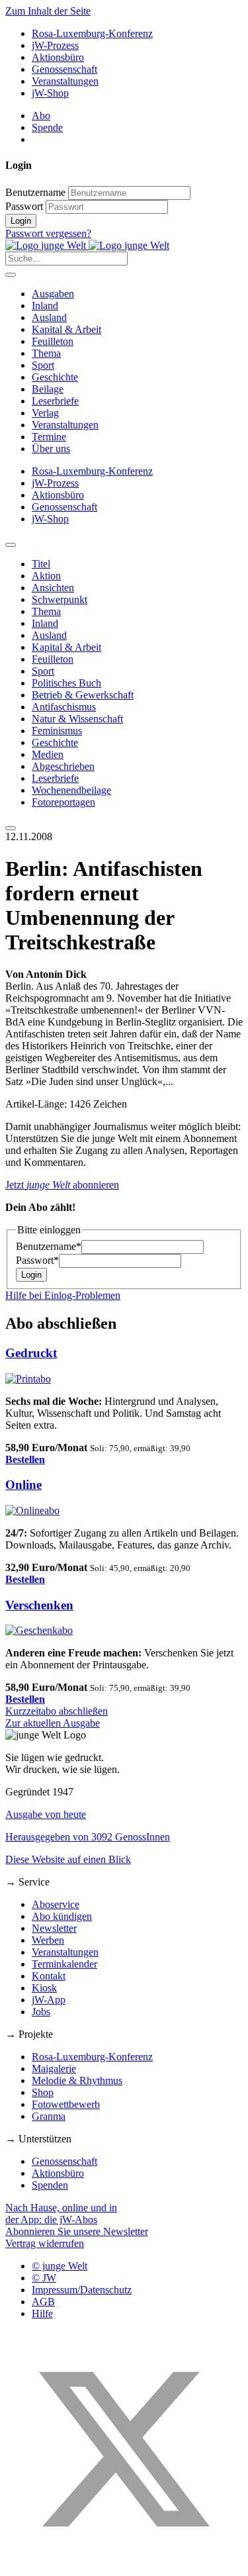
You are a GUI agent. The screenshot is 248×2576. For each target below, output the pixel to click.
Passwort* (37, 1260)
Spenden (50, 2185)
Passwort (24, 206)
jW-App (49, 2000)
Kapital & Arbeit (66, 329)
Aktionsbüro (58, 57)
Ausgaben (53, 294)
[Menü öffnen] (11, 275)
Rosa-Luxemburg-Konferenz (92, 33)
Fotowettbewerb (66, 2104)
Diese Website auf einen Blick (68, 1859)
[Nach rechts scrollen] (11, 828)
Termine (49, 437)
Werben (48, 1940)
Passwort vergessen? (48, 233)
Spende (47, 127)
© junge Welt (60, 2266)
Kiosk (44, 1988)
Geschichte (55, 377)
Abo (41, 116)
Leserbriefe (55, 401)
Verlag (45, 413)
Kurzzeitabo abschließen (57, 1711)
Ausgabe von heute (46, 1814)
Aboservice (56, 1904)
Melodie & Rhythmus (77, 2080)
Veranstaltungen (65, 81)
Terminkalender (64, 1964)
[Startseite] (87, 245)
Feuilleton (53, 341)
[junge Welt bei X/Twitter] (124, 2564)
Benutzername (35, 192)
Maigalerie (54, 2069)
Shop (43, 2092)
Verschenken (39, 1605)
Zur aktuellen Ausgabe (53, 1723)
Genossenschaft (64, 69)
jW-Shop (50, 93)
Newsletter (54, 1928)
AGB (43, 2302)
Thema (46, 353)
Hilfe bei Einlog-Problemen (63, 1295)
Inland (45, 306)
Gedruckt (31, 1353)
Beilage (48, 389)
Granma (49, 2116)
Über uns (51, 449)
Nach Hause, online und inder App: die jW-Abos (61, 2214)
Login (21, 221)
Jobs (41, 2012)
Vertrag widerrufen (45, 2243)
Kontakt (49, 1976)
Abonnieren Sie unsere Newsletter (77, 2231)
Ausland (49, 317)
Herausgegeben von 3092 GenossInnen (88, 1837)
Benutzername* (49, 1246)
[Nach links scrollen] (11, 545)
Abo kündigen (62, 1916)
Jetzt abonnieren (62, 1185)
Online (23, 1485)
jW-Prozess (55, 45)
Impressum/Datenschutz (82, 2290)
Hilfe (42, 2314)
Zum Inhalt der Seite (48, 11)
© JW (44, 2278)
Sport (43, 365)
